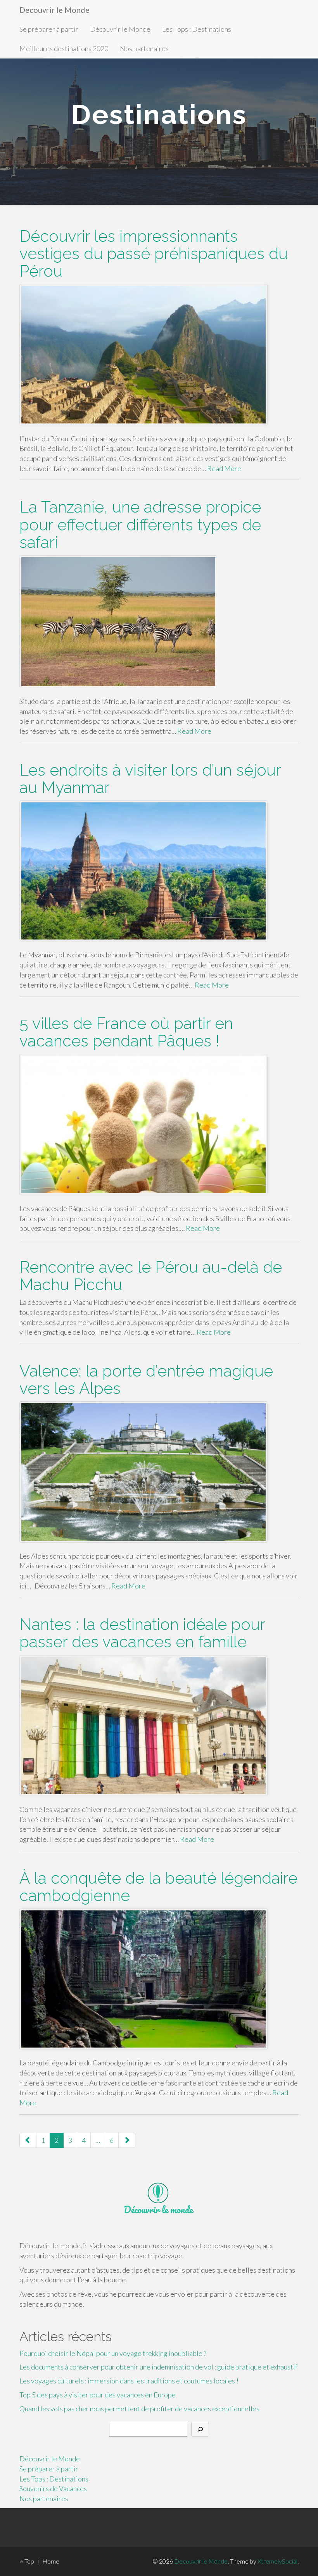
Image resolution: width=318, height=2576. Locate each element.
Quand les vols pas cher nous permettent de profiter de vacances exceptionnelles (139, 2409)
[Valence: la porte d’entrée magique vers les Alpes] (159, 1472)
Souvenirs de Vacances (53, 2488)
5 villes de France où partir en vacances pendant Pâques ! (126, 1032)
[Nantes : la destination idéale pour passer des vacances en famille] (159, 1726)
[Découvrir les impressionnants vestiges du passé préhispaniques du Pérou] (159, 354)
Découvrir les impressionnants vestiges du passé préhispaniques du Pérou (154, 254)
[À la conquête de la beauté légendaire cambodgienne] (159, 1979)
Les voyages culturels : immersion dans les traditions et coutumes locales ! (129, 2381)
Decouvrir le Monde (54, 10)
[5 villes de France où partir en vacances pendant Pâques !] (159, 1124)
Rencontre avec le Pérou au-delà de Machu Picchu (151, 1276)
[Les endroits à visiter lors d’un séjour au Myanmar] (159, 871)
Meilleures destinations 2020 (64, 48)
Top (29, 2561)
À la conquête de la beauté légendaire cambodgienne (158, 1887)
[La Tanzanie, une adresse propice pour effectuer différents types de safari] (159, 622)
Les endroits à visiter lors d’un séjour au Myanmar (150, 779)
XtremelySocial (277, 2561)
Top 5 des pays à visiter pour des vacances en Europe (98, 2395)
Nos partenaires (144, 48)
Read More (224, 468)
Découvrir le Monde (120, 29)
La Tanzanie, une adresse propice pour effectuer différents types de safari (140, 524)
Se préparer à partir (49, 29)
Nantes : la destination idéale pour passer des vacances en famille (142, 1633)
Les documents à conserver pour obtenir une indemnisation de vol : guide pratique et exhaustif (158, 2367)
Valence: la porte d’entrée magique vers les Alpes (146, 1380)
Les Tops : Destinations (197, 29)
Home (51, 2561)
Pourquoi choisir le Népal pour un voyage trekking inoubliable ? (113, 2353)
